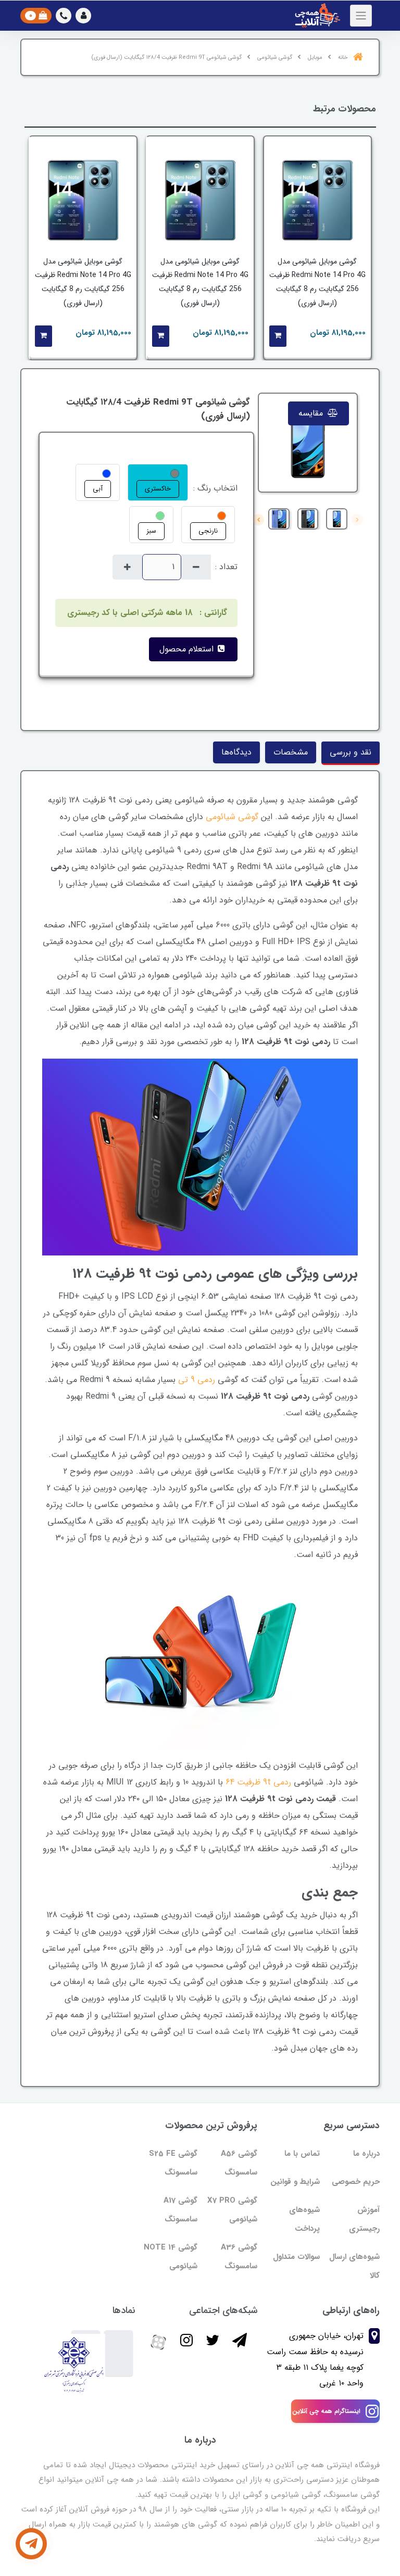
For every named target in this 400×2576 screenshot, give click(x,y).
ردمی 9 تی (197, 1380)
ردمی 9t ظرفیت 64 (258, 1782)
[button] (83, 16)
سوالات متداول (296, 2257)
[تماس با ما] (31, 2544)
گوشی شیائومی (232, 817)
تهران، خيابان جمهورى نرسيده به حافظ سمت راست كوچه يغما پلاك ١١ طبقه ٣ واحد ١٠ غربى (315, 2359)
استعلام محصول (188, 649)
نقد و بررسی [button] (351, 752)
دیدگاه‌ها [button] (236, 752)
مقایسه (312, 413)
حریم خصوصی (356, 2182)
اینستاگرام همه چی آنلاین (326, 2411)
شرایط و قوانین (295, 2182)
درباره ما (366, 2154)
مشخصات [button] (291, 752)
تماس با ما (302, 2154)
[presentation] (357, 520)
